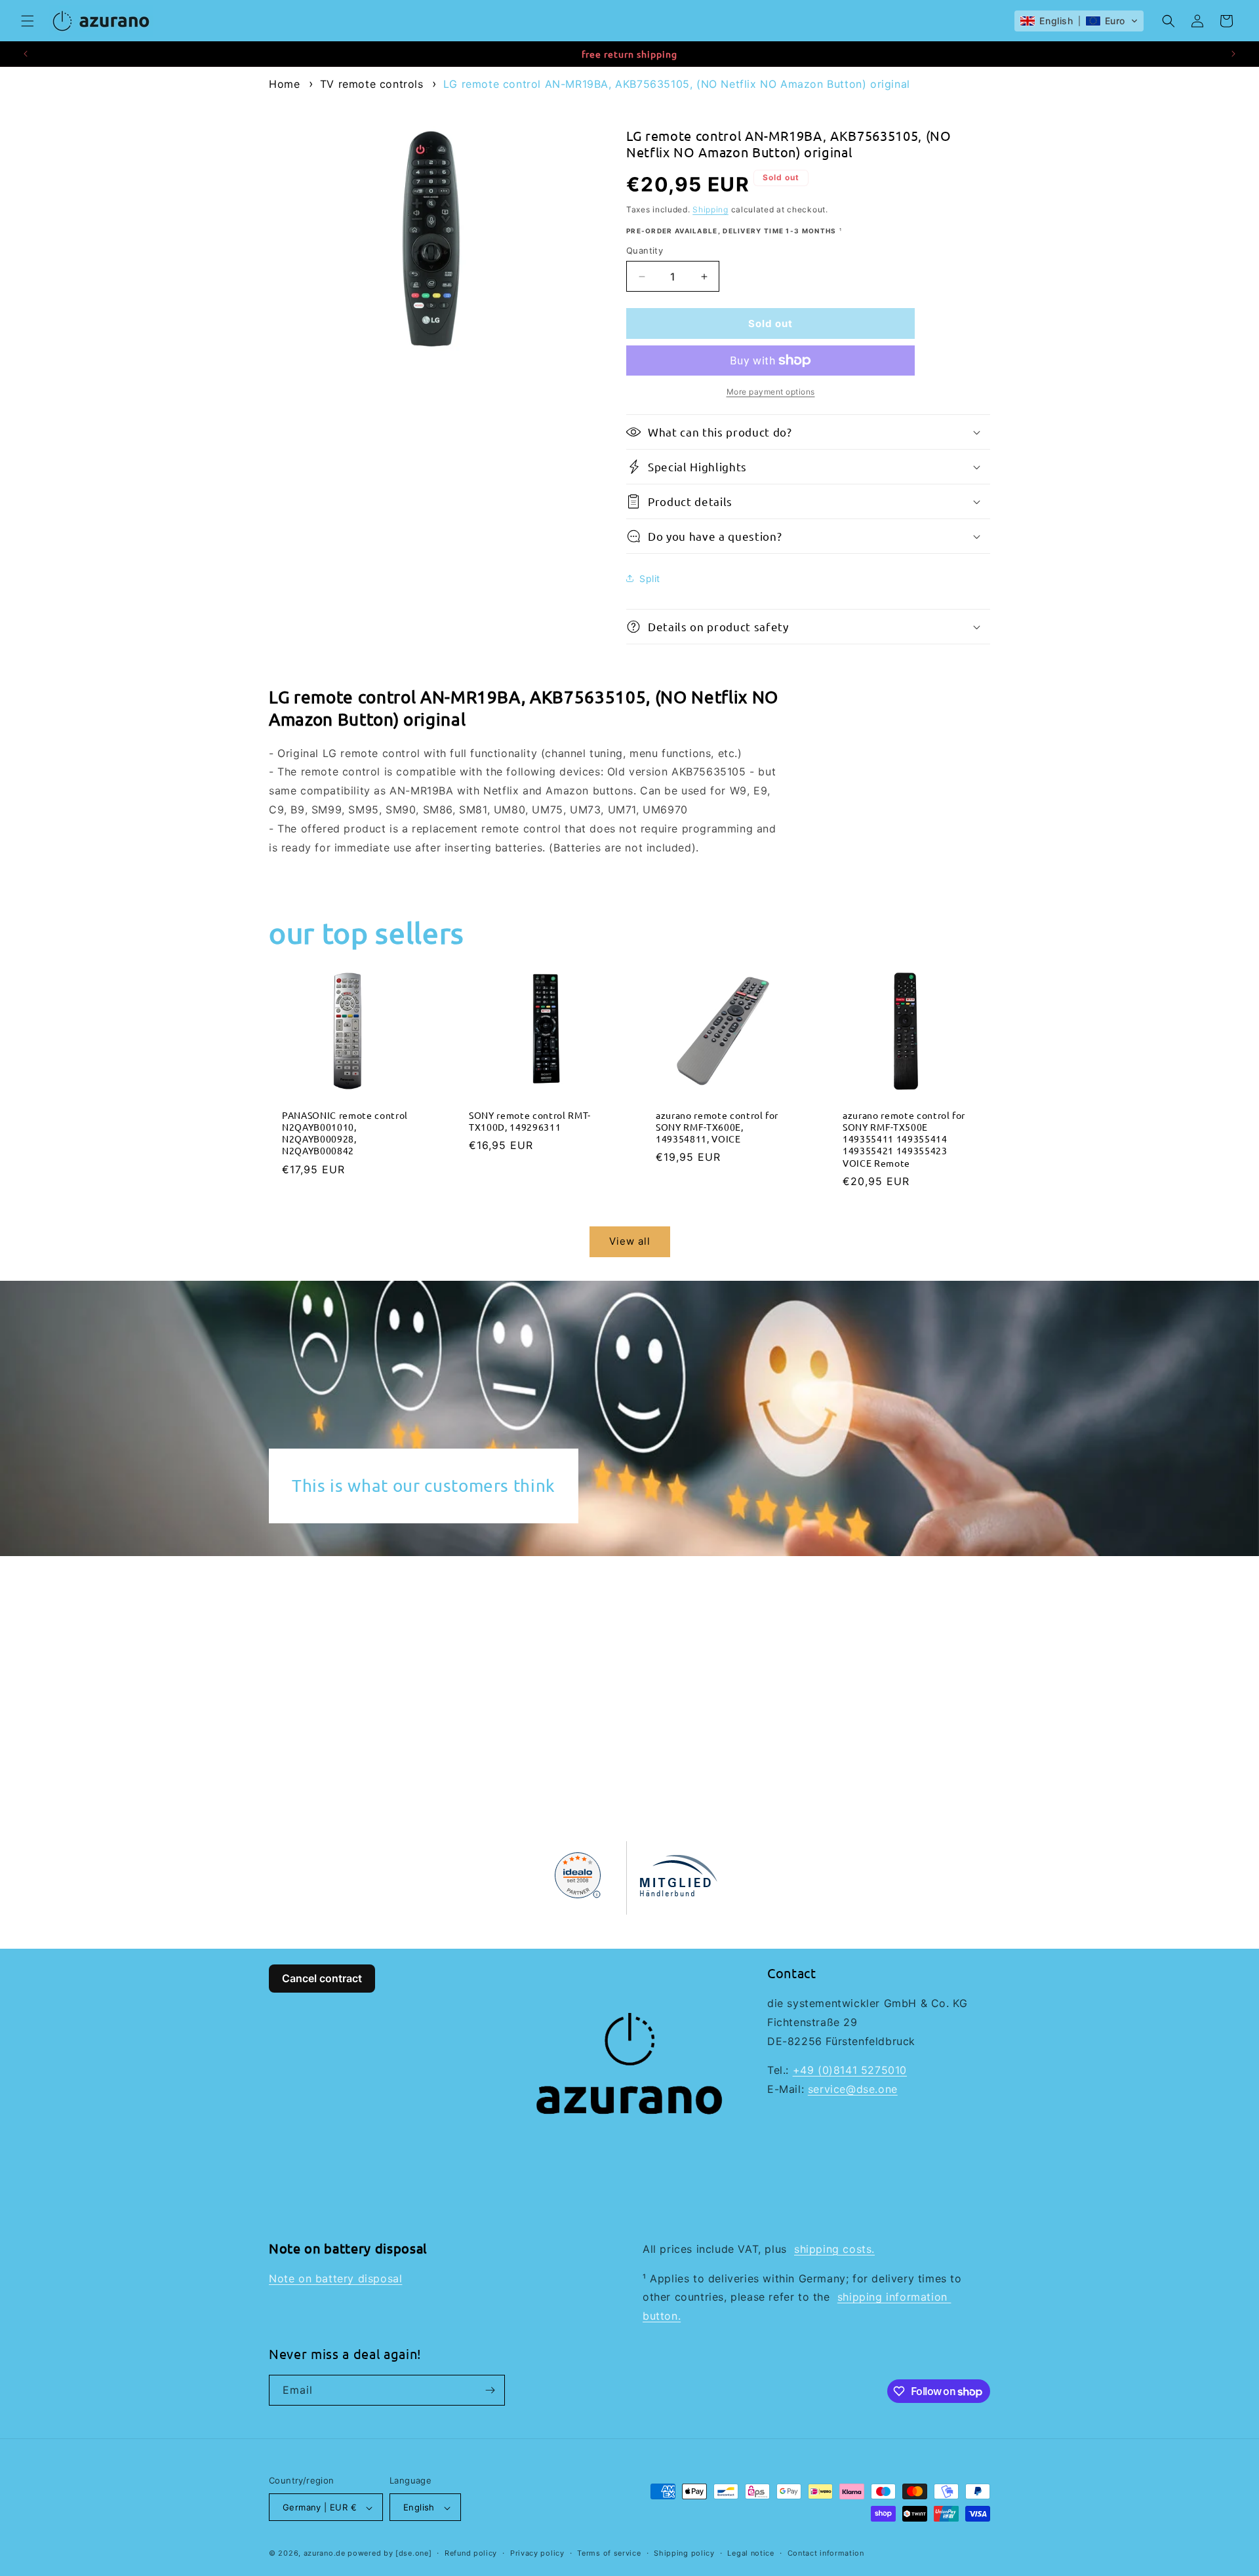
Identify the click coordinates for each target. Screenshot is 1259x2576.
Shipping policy (684, 2554)
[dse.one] (413, 2554)
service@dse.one (853, 2089)
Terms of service (609, 2554)
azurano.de (325, 2554)
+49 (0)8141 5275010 (850, 2070)
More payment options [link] (771, 392)
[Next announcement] (1233, 54)
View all (630, 1242)
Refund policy (471, 2554)
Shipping (710, 209)
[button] (28, 21)
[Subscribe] (490, 2390)
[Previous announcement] (26, 54)
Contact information (826, 2554)
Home (284, 84)
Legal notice (750, 2554)
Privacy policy (537, 2554)
